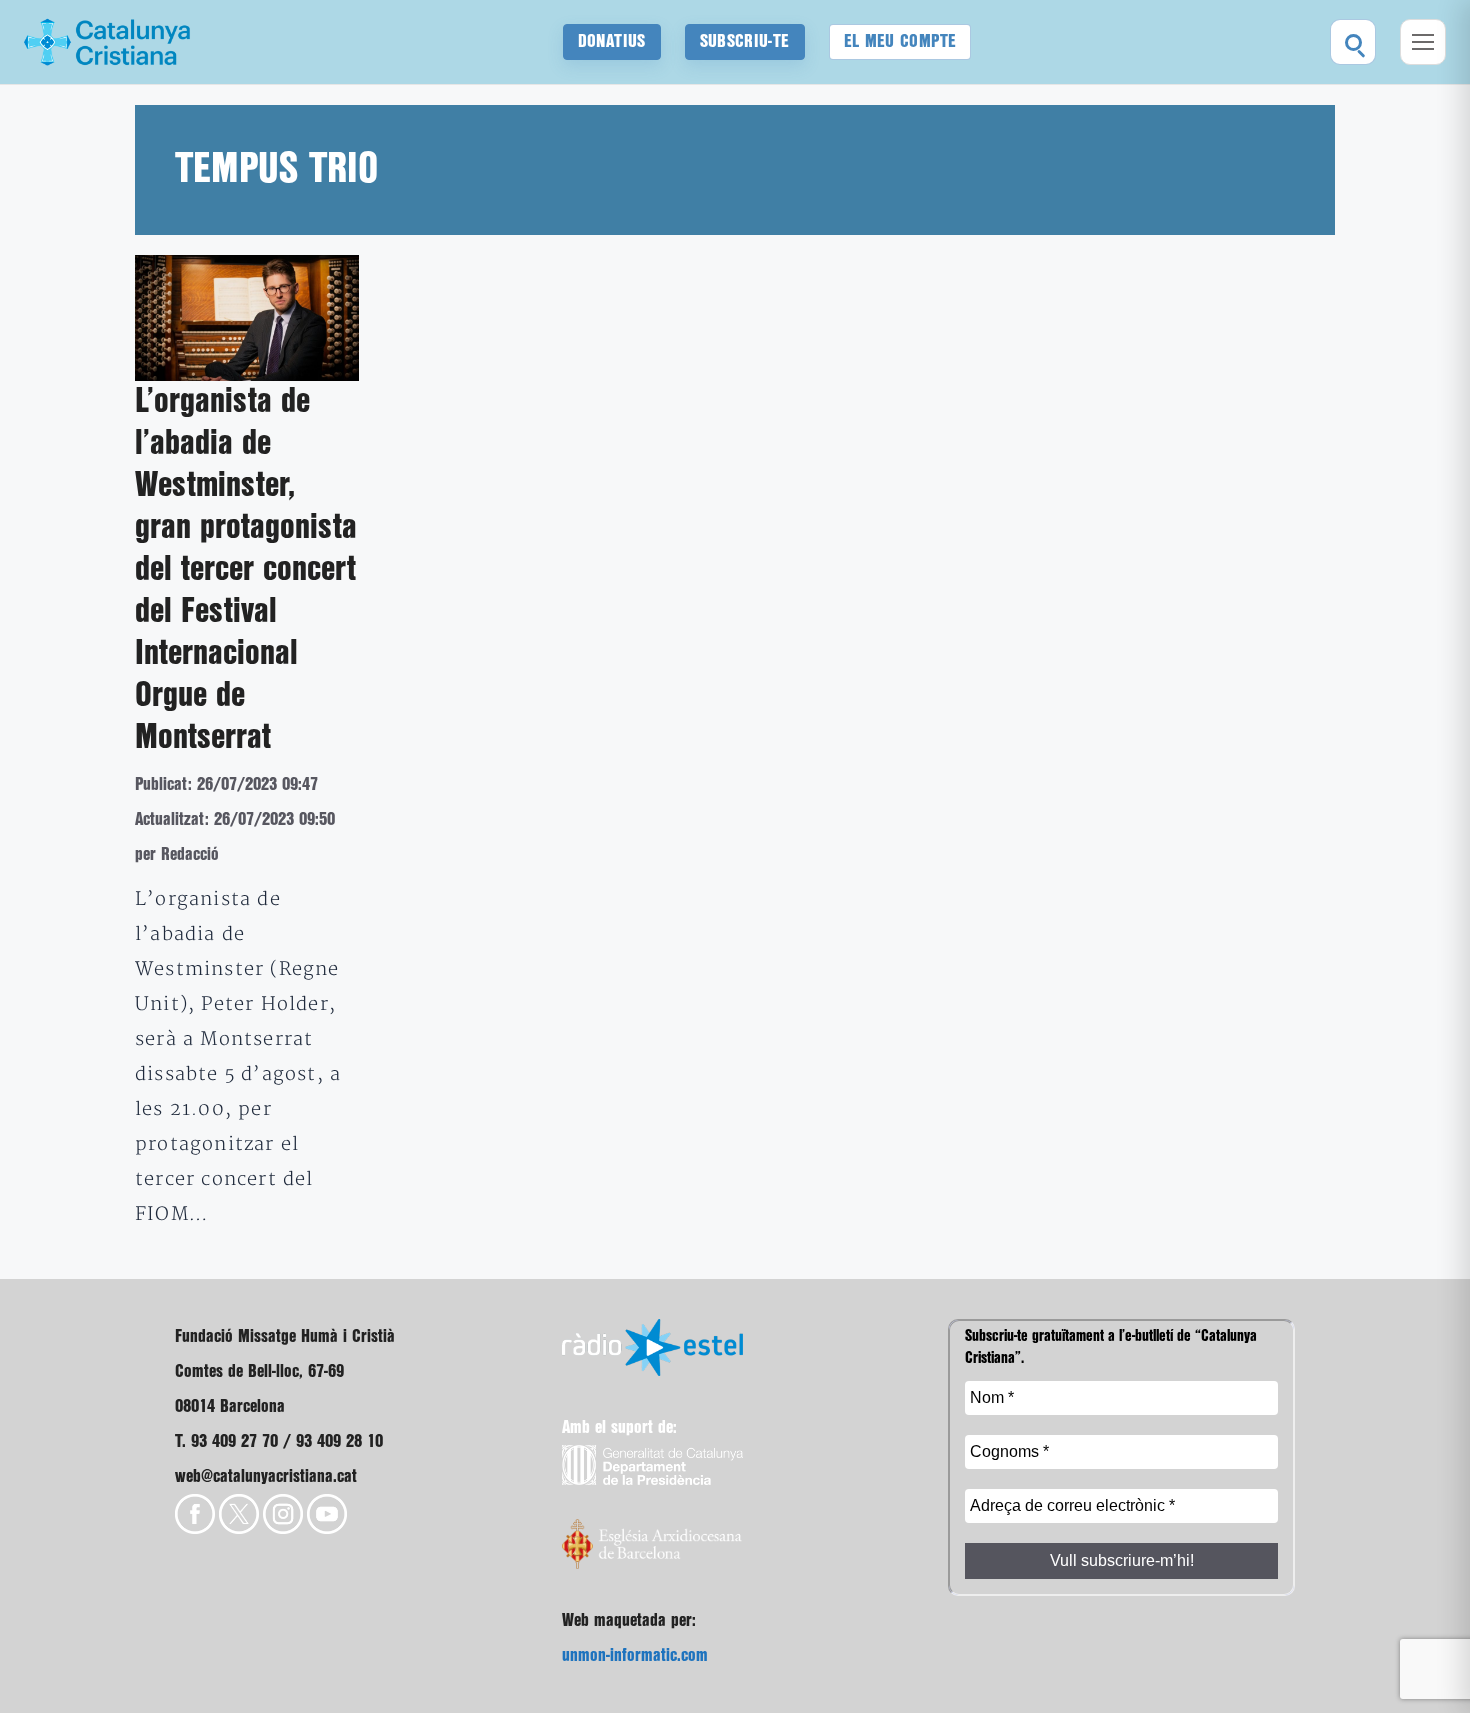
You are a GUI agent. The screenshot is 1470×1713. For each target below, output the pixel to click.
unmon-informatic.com (635, 1655)
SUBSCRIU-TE (745, 41)
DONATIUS (612, 41)
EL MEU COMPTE (900, 41)
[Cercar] (1353, 42)
